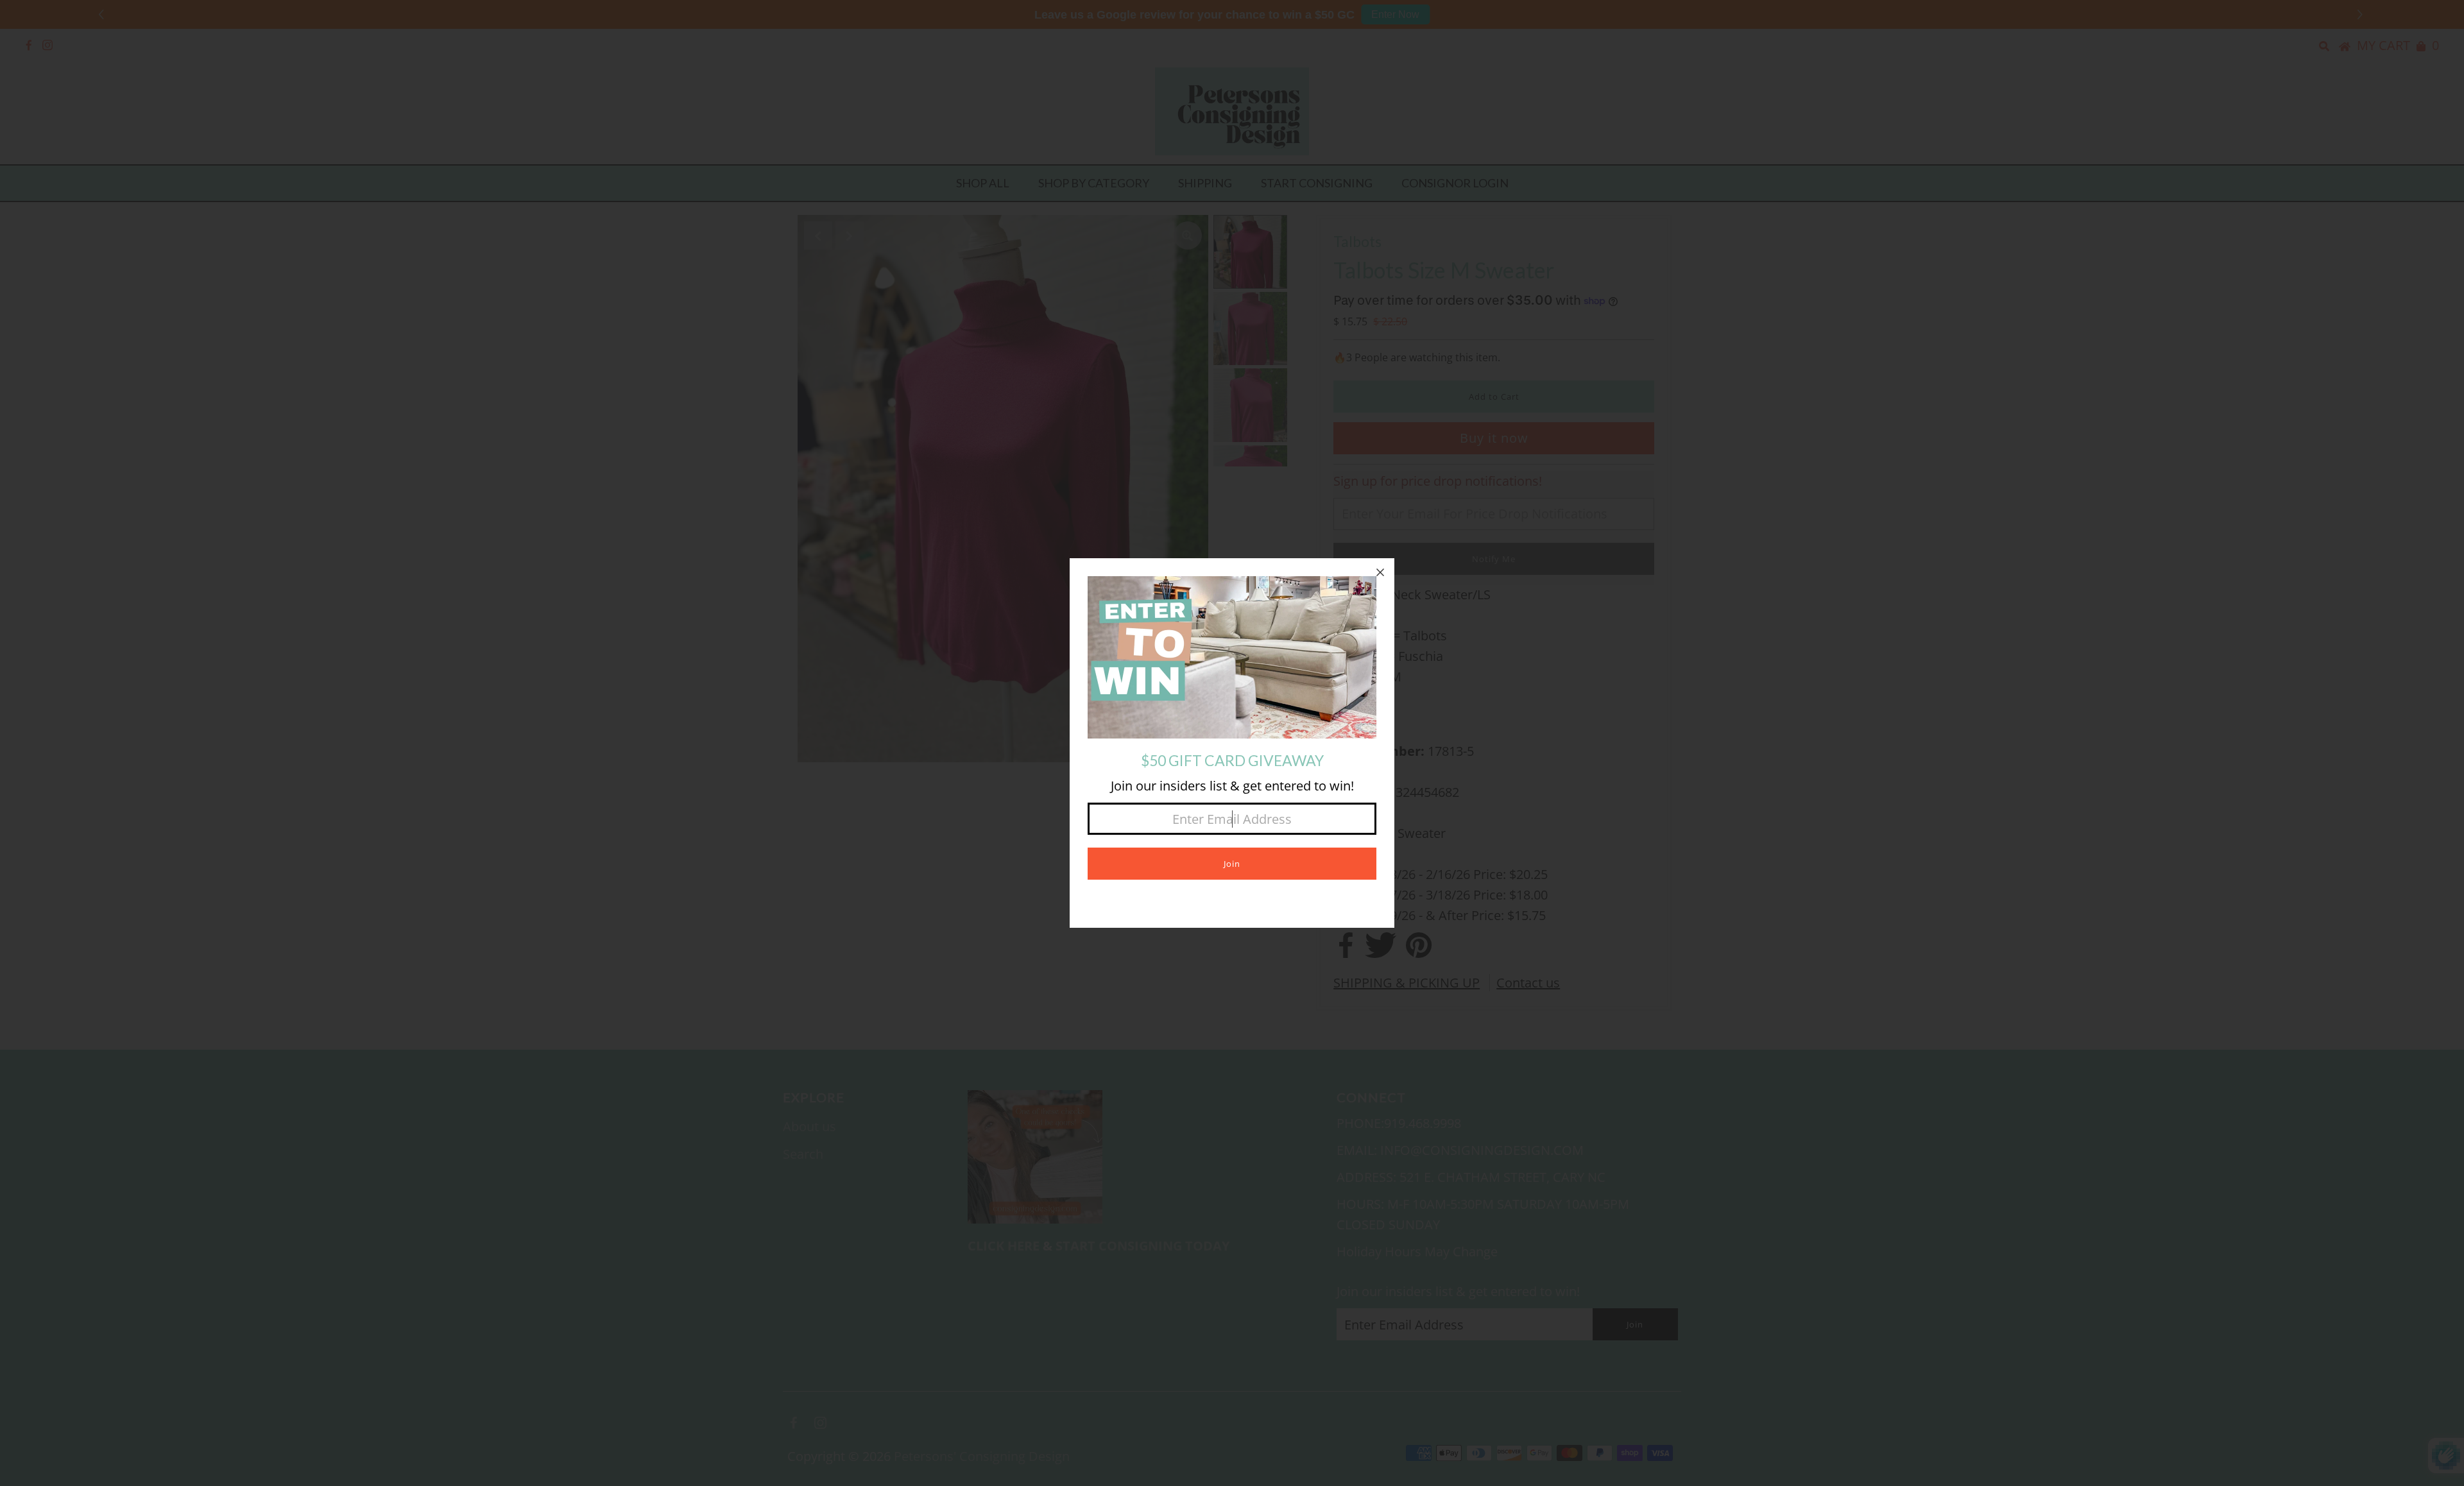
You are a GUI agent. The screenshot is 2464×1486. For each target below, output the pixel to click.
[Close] (1380, 572)
